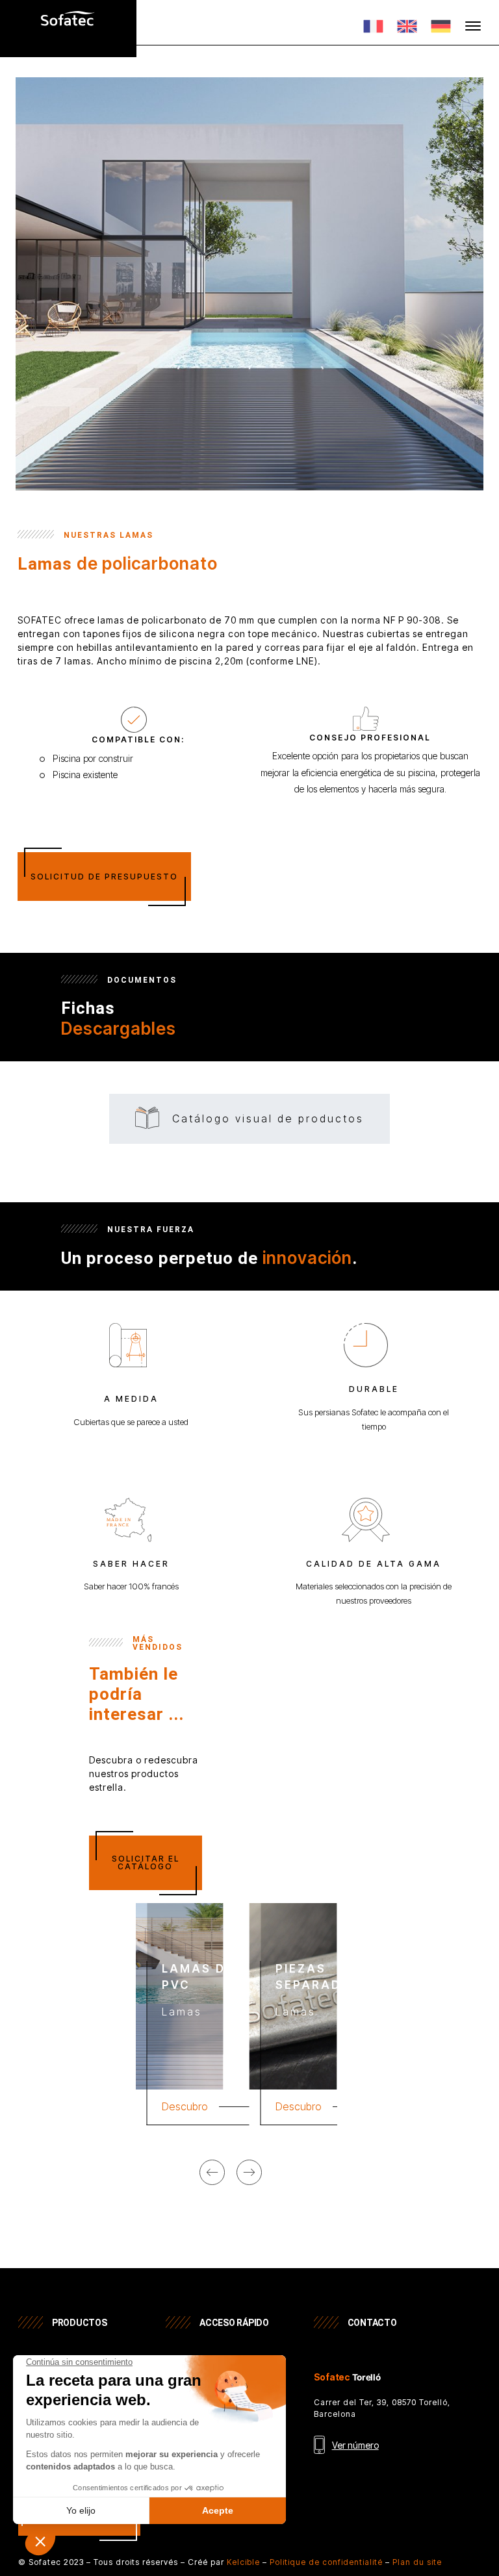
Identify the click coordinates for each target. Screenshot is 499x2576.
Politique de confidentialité (326, 2562)
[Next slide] (249, 2172)
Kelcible (243, 2562)
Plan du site (417, 2562)
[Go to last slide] (212, 2172)
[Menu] (473, 26)
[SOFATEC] (68, 31)
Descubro (185, 2106)
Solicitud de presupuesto (104, 877)
